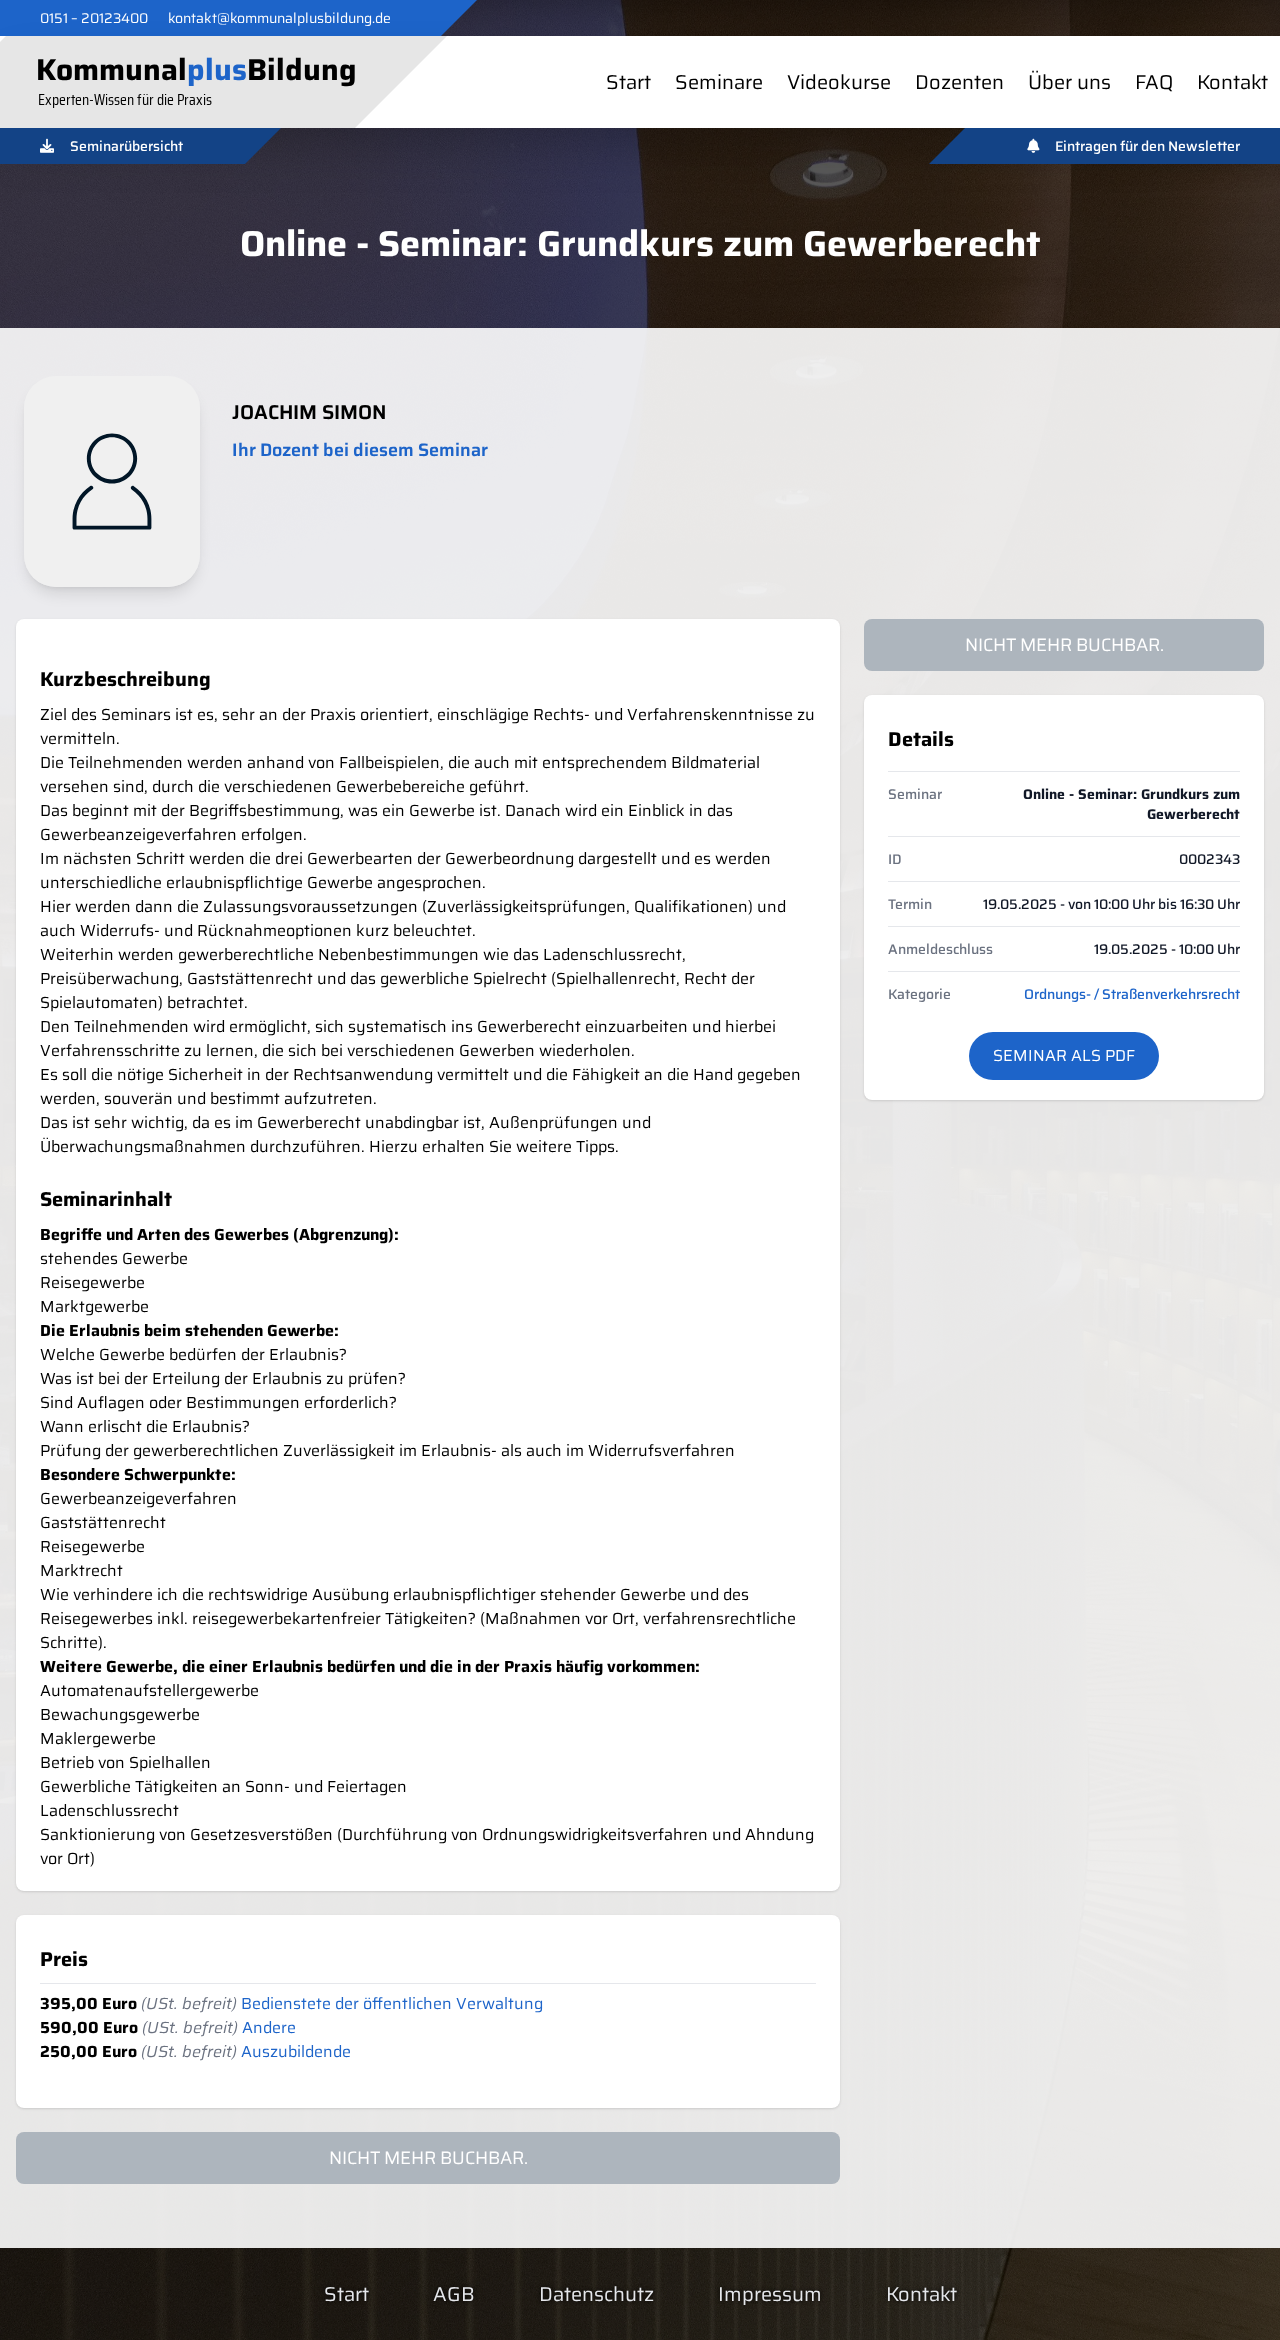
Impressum (770, 2294)
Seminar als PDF (1064, 1055)
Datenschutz (596, 2294)
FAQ (1154, 82)
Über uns (1069, 82)
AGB (454, 2294)
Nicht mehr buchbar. (1064, 645)
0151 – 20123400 (94, 18)
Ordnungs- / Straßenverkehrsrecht (1132, 994)
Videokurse (839, 82)
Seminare (719, 82)
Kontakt (1232, 82)
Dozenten (959, 82)
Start (628, 82)
